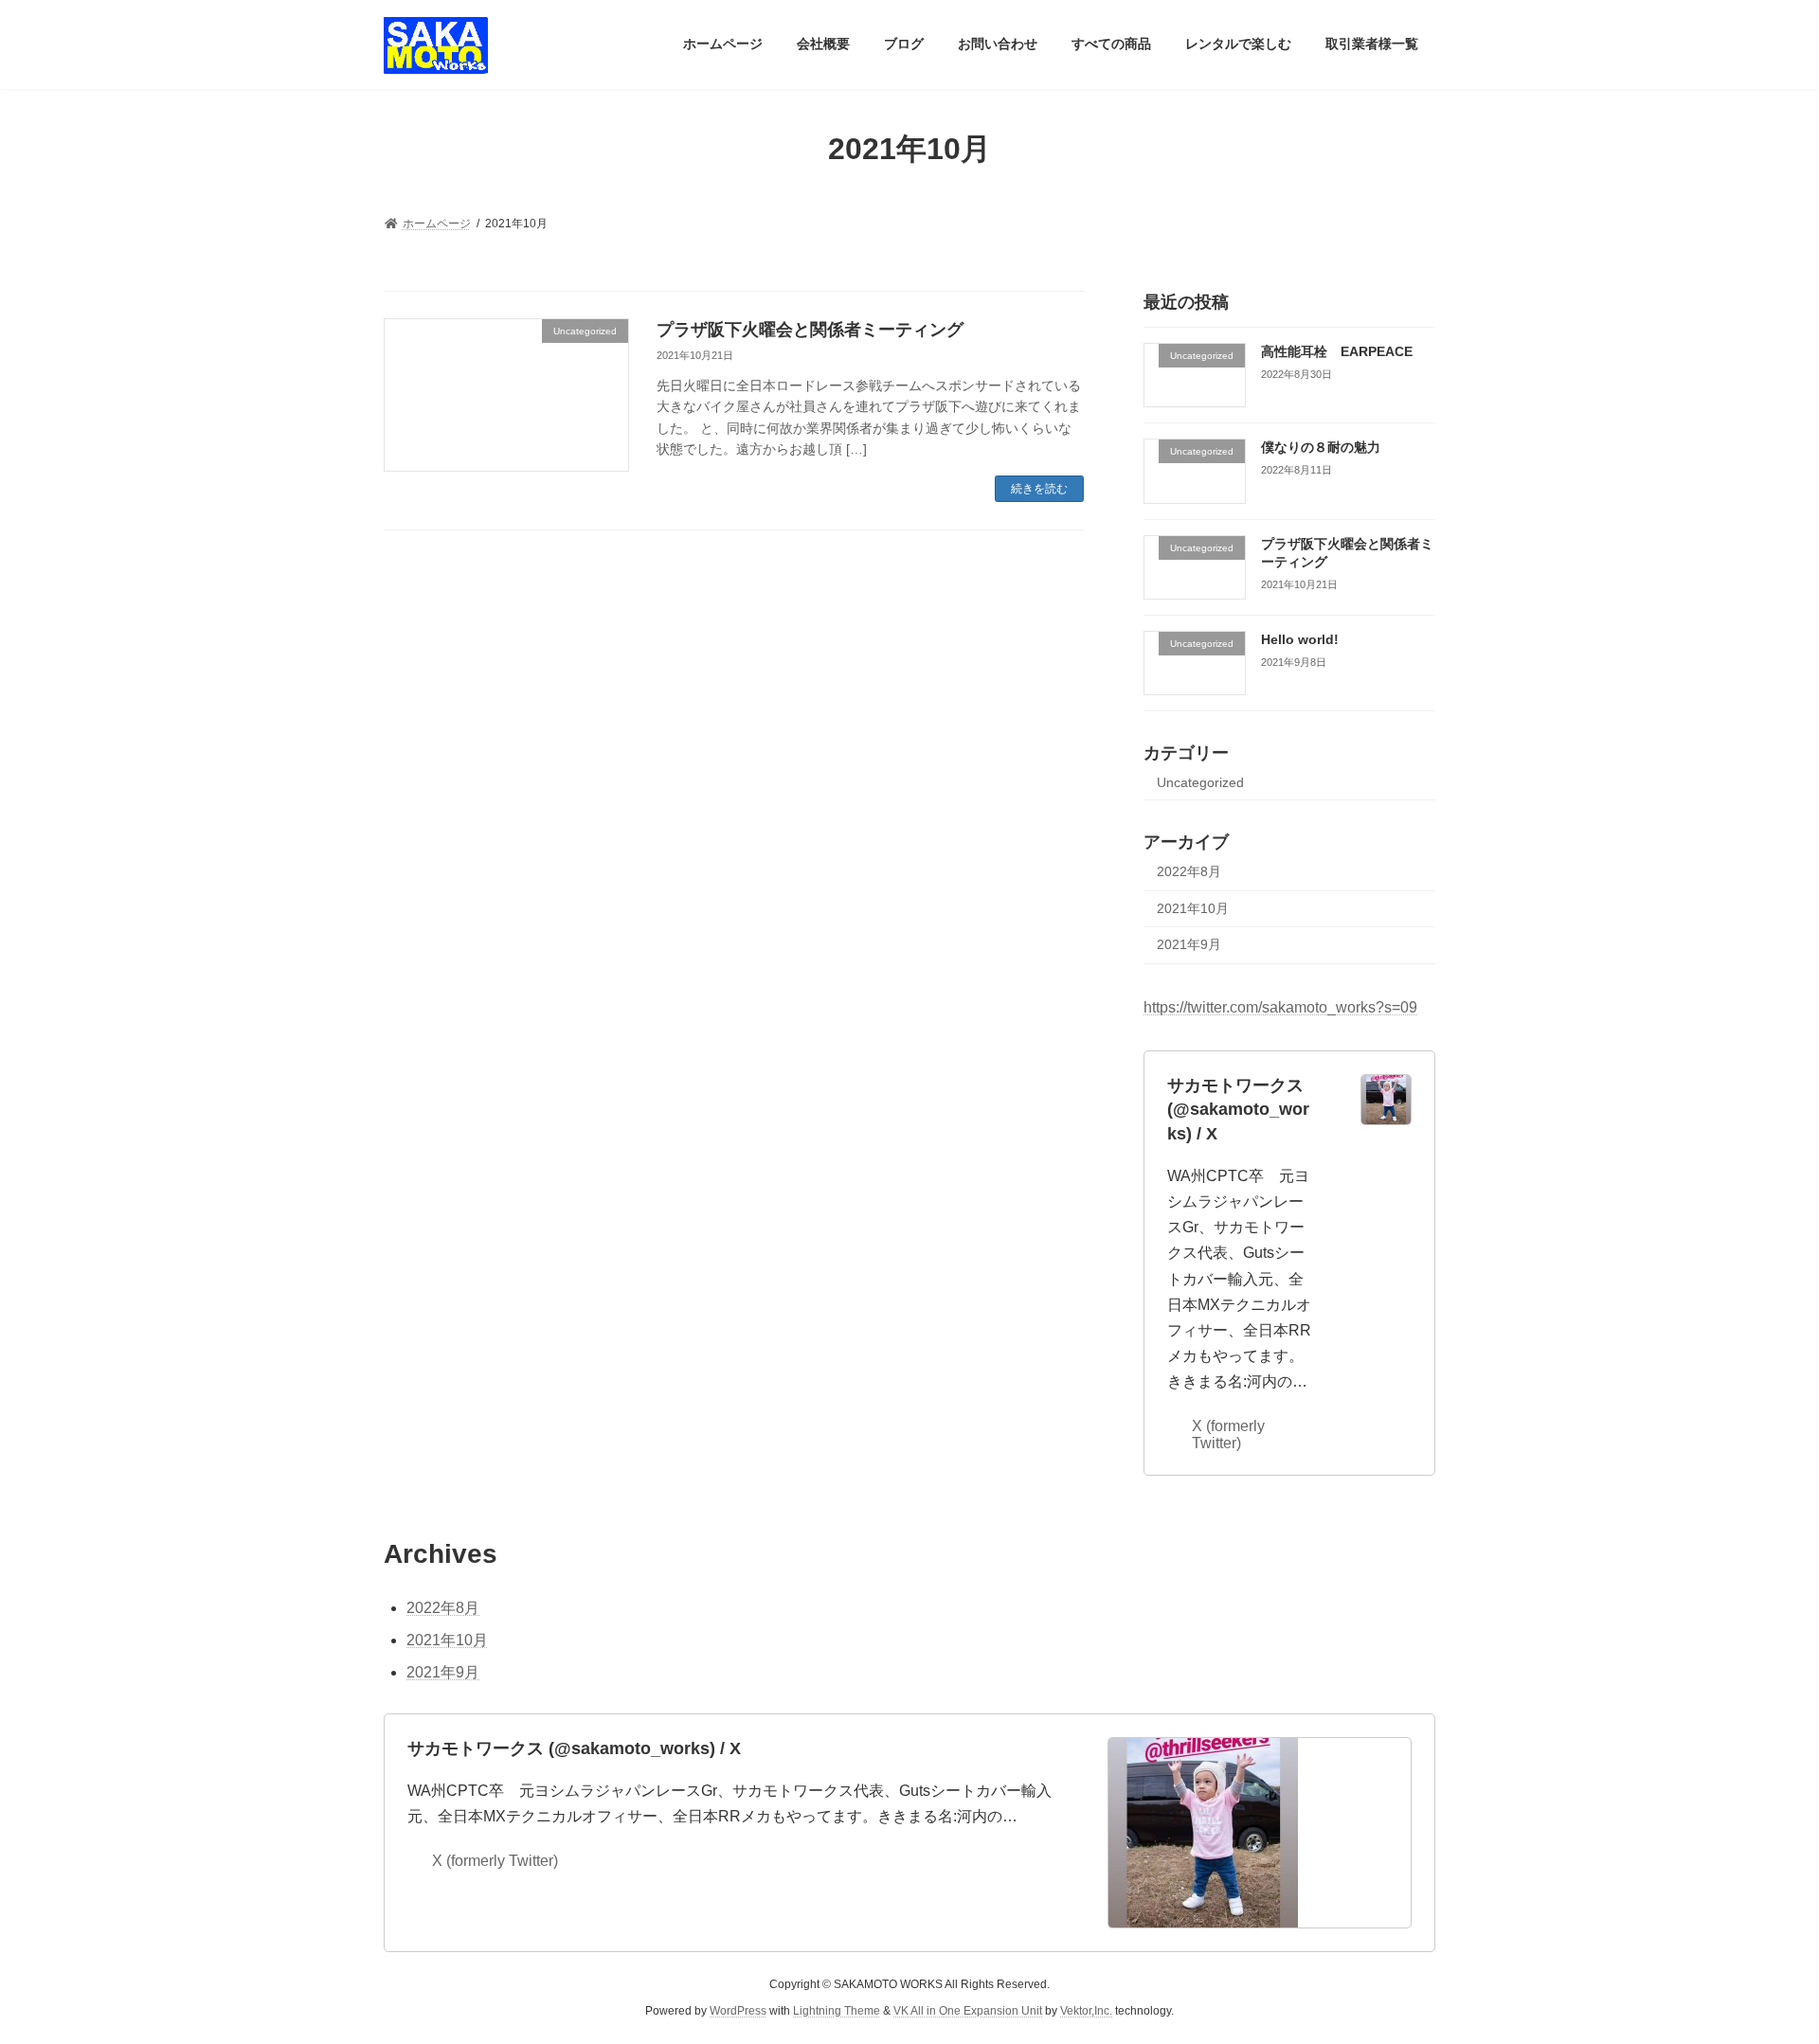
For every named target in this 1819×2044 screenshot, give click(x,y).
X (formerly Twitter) (1228, 1434)
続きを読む (1039, 489)
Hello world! (1300, 638)
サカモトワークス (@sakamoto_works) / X (1238, 1109)
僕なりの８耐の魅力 (1321, 447)
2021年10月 (1193, 907)
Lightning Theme (837, 2011)
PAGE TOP (1761, 1964)
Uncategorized (1200, 782)
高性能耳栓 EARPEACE (1337, 351)
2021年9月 (1189, 944)
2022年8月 (1189, 871)
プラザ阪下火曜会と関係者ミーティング (810, 330)
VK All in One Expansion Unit (968, 2011)
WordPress (738, 2011)
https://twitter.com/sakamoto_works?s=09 (1280, 1007)
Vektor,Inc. (1086, 2011)
